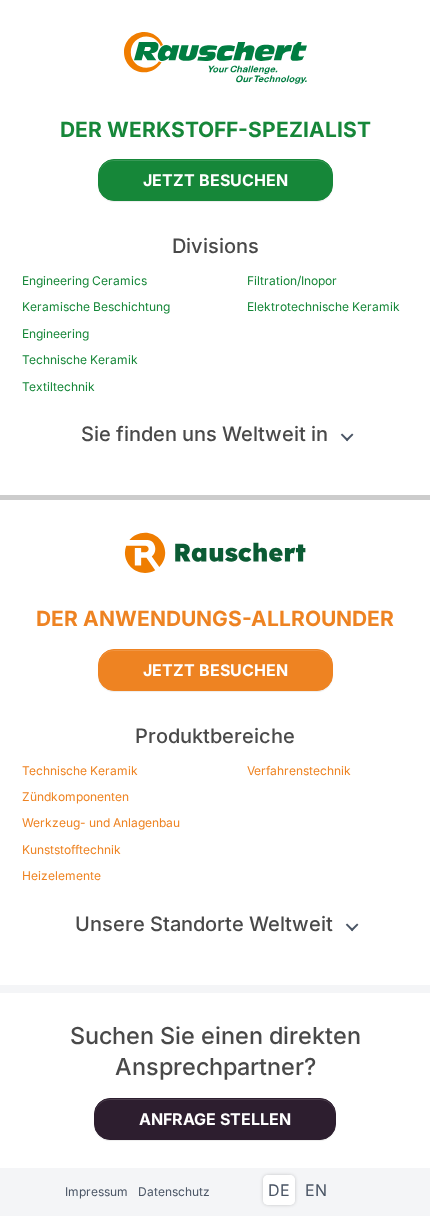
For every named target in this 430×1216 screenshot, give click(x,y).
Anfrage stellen (215, 1119)
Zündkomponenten (75, 797)
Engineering (55, 334)
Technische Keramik (80, 360)
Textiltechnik (58, 387)
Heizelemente (61, 876)
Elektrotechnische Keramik (323, 307)
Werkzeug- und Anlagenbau (101, 823)
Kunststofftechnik (71, 850)
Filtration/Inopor (292, 281)
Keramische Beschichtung (96, 307)
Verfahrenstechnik (299, 771)
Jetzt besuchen (215, 180)
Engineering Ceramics (84, 281)
